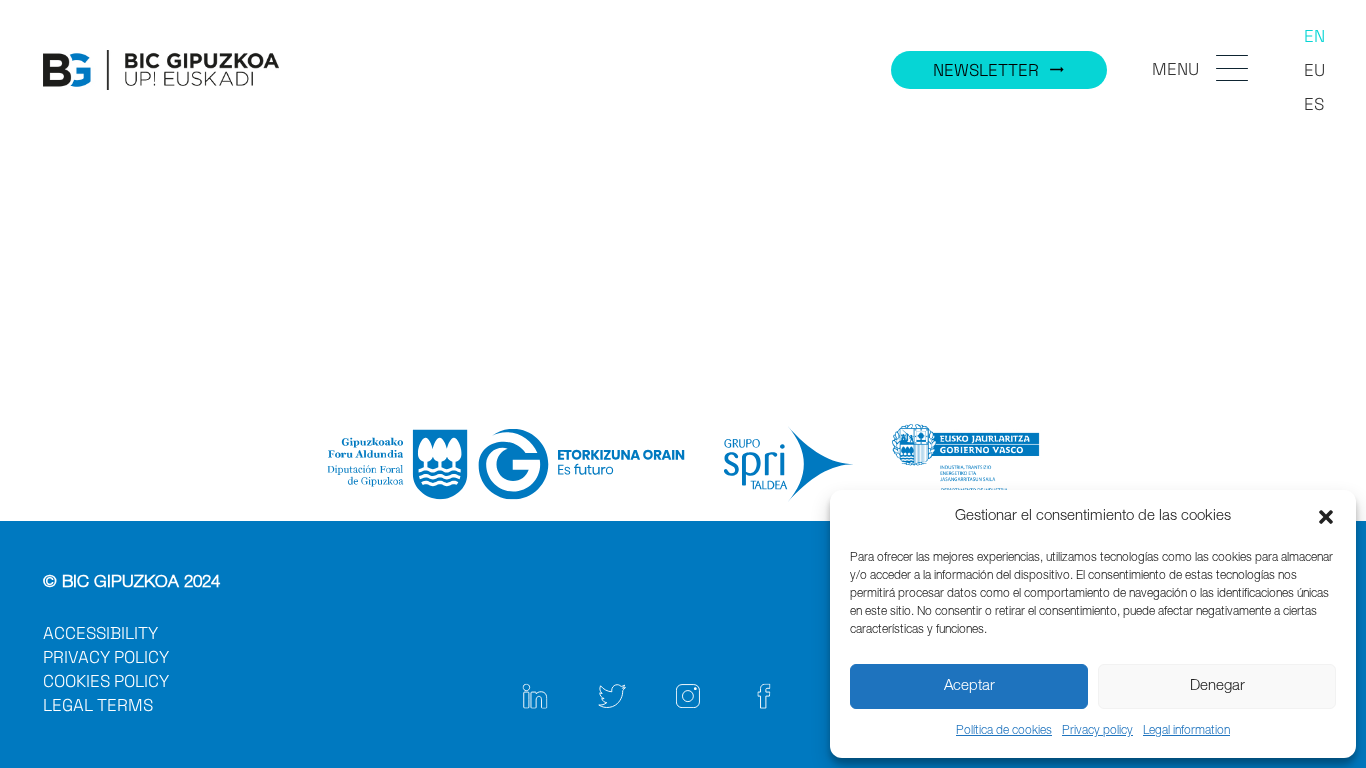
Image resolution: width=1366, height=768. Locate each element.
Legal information (1186, 731)
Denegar (1217, 686)
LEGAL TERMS (98, 705)
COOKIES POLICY (106, 681)
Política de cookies (1004, 731)
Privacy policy (1097, 731)
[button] (1326, 517)
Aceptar (969, 686)
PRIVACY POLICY (106, 657)
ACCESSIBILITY (100, 633)
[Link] (161, 70)
